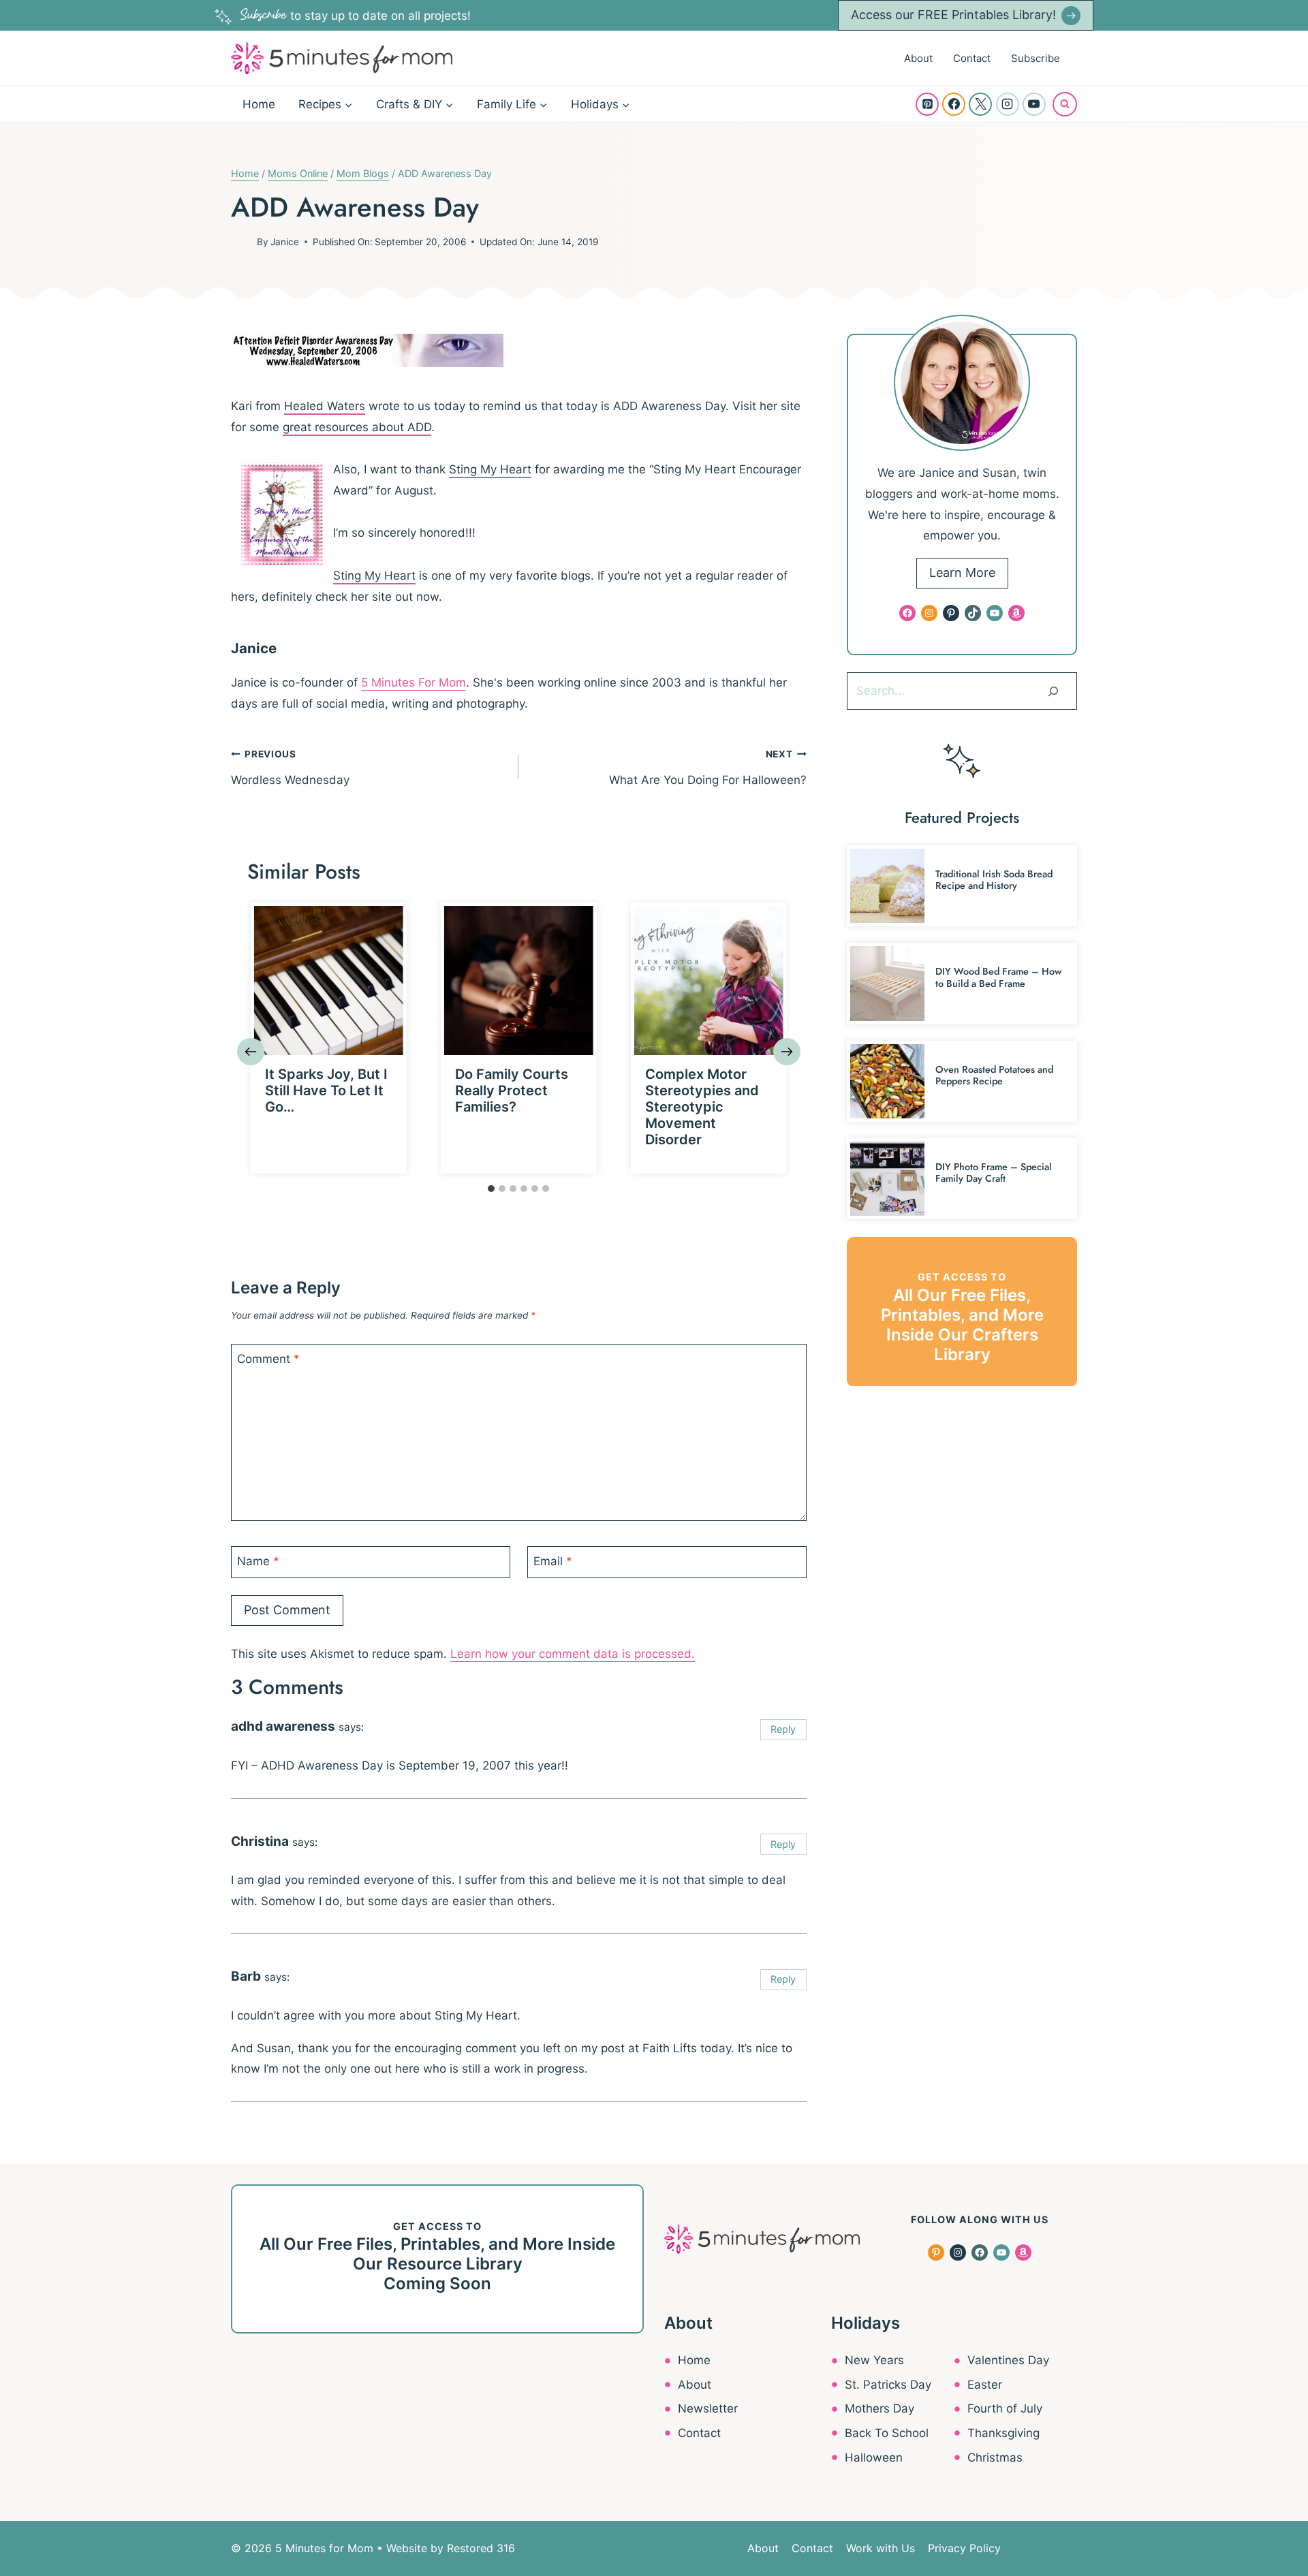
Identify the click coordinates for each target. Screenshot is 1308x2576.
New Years (874, 2360)
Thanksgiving (1003, 2433)
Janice (285, 242)
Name (258, 1561)
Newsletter (708, 2408)
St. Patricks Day (888, 2385)
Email (553, 1561)
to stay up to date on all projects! (356, 16)
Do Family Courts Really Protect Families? (512, 1090)
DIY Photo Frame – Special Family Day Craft (994, 1173)
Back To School (887, 2433)
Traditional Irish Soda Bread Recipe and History (994, 880)
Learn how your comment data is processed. (573, 1654)
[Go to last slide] (251, 1052)
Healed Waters (325, 406)
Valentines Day (1008, 2360)
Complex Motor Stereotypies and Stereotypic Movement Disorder (702, 1107)
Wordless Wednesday (290, 768)
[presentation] (329, 980)
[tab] (491, 1189)
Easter (985, 2385)
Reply (783, 1729)
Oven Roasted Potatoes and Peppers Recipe (994, 1075)
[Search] (1053, 691)
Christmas (995, 2457)
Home (259, 104)
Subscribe (1035, 58)
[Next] (787, 1052)
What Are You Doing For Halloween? (707, 768)
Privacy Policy (964, 2548)
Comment (268, 1359)
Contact (972, 58)
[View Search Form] (1065, 104)
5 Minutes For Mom (414, 682)
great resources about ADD (357, 427)
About (918, 58)
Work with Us (881, 2548)
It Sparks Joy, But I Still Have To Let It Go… (326, 1090)
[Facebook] (954, 104)
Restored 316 (481, 2548)
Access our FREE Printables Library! (953, 15)
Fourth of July (1005, 2408)
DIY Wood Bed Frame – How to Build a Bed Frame (998, 977)
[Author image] (241, 242)
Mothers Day (879, 2408)
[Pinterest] (927, 104)
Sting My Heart (490, 469)
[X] (980, 104)
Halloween (874, 2457)
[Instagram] (1008, 104)
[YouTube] (1034, 104)
